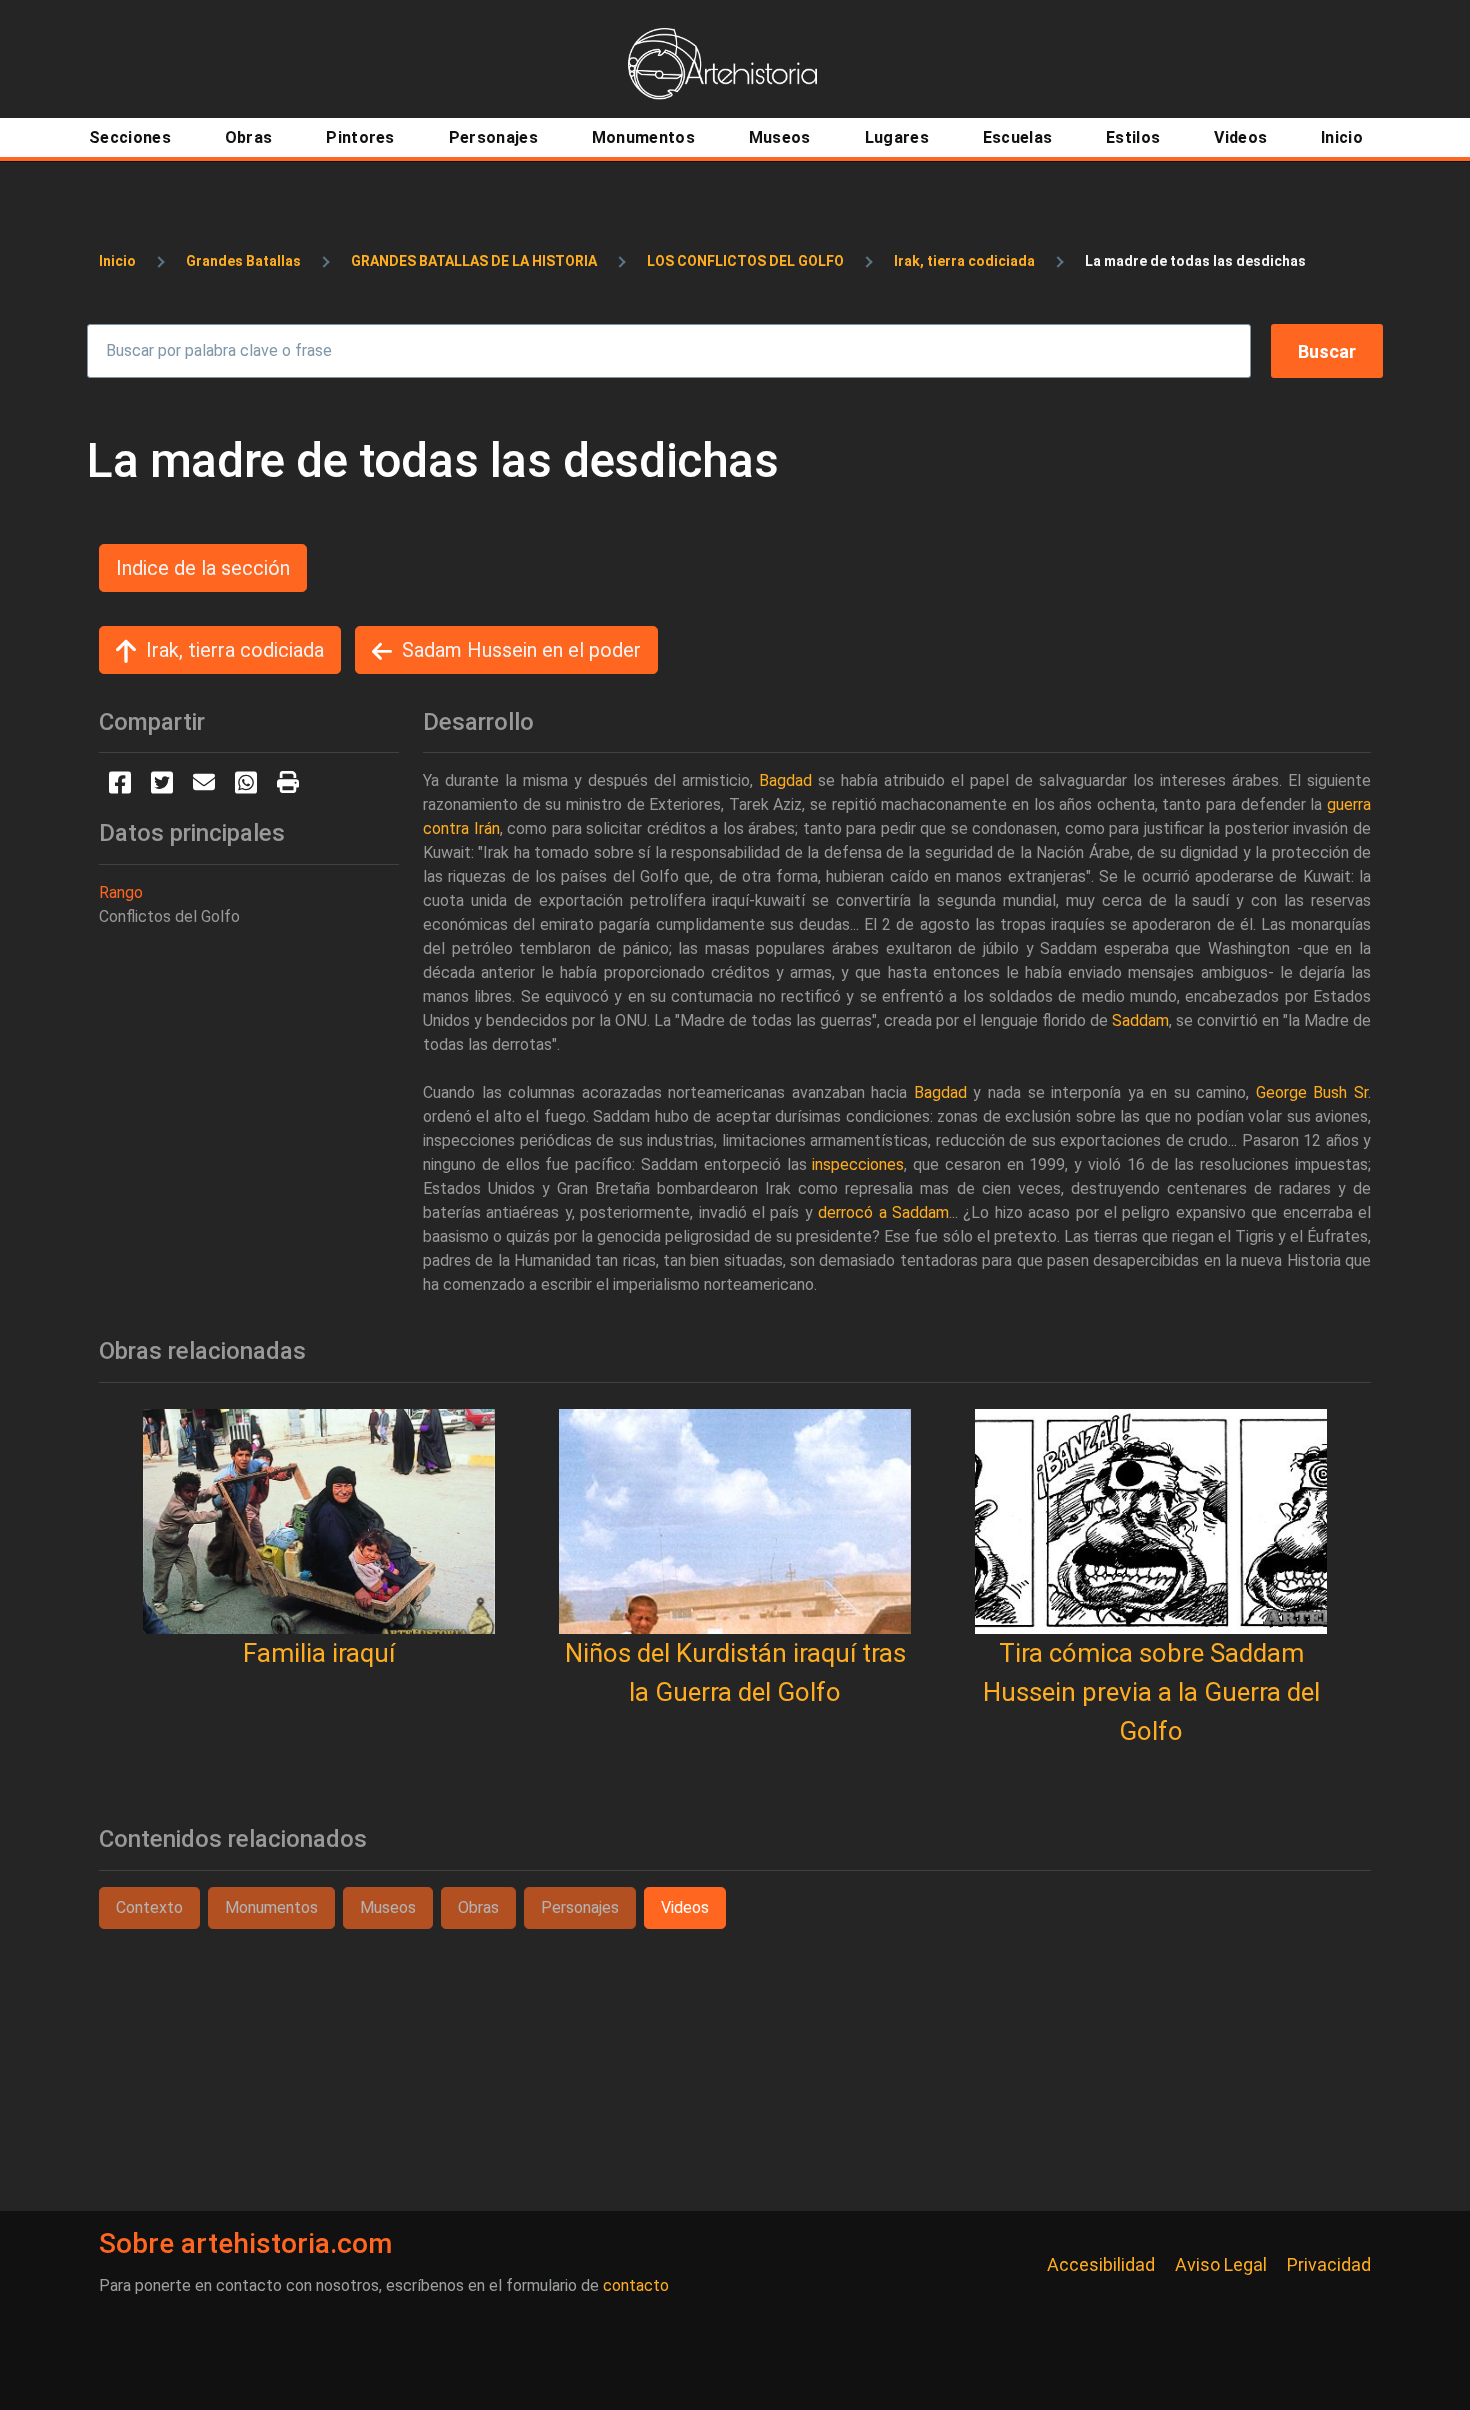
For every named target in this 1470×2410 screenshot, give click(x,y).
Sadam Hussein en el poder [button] (521, 650)
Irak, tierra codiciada (964, 261)
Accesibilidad (1101, 2264)
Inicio (117, 261)
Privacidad (1329, 2264)
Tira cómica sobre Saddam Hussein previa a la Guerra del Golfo (1151, 1692)
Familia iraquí (319, 1653)
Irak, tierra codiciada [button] (235, 650)
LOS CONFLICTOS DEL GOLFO (745, 261)
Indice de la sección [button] (203, 568)
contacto (636, 2285)
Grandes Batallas (243, 261)
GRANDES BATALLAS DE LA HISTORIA (474, 261)
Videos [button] (685, 1907)
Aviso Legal (1221, 2264)
